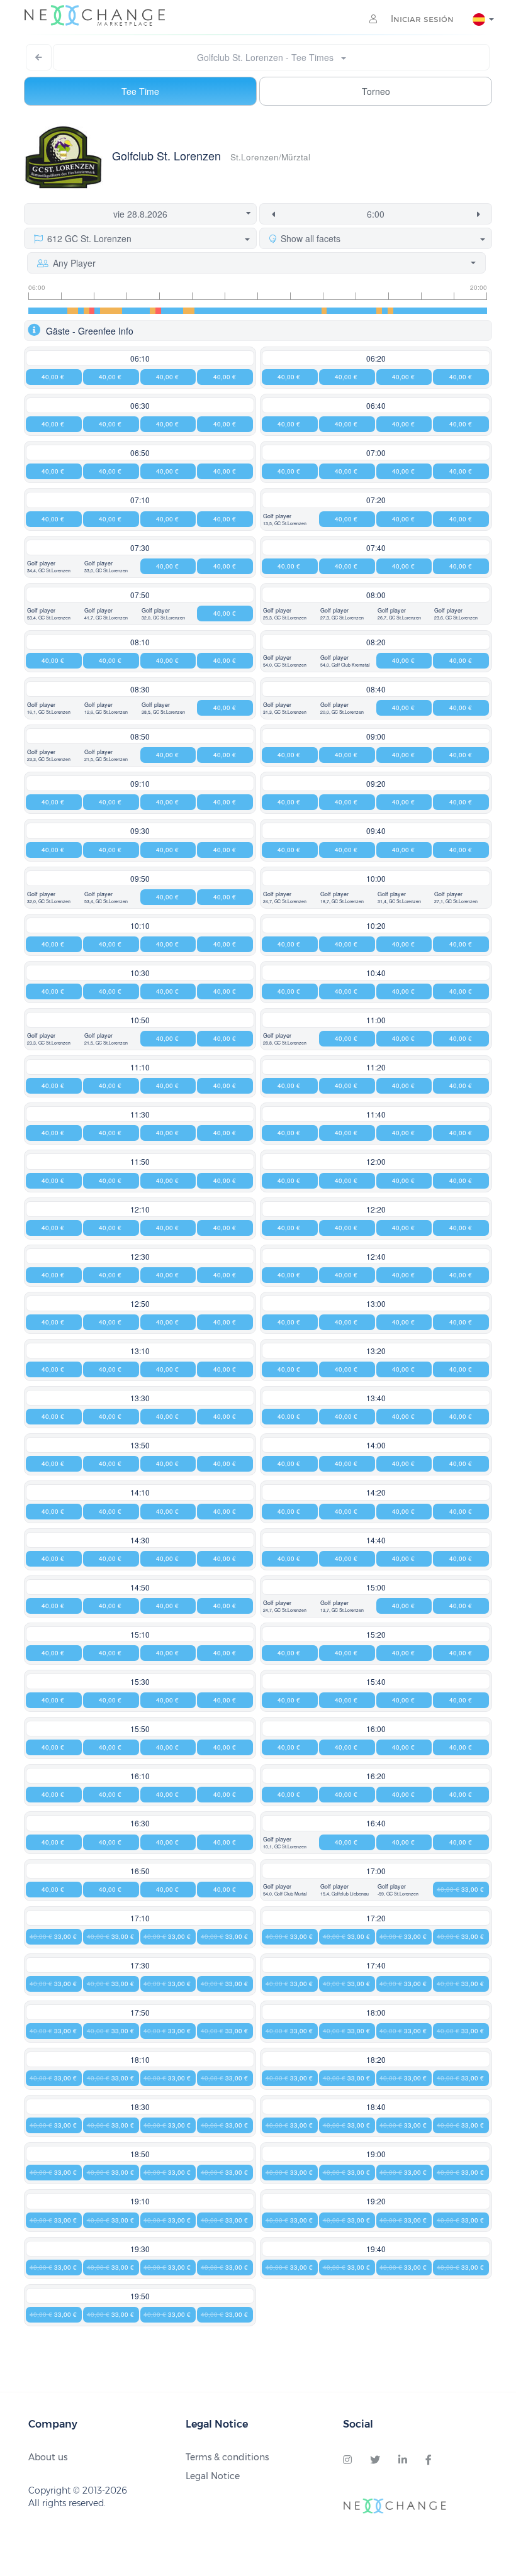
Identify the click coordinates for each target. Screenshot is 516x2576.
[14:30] (307, 311)
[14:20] (302, 311)
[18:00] (424, 311)
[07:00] (59, 311)
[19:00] (457, 311)
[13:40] (280, 311)
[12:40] (247, 311)
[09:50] (153, 311)
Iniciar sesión (421, 19)
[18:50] (451, 311)
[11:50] (219, 311)
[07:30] (75, 311)
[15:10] (329, 311)
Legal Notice (213, 2476)
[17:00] (390, 311)
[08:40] (114, 311)
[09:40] (148, 311)
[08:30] (109, 311)
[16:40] (379, 311)
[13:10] (263, 311)
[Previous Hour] (271, 214)
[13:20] (269, 311)
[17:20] (402, 311)
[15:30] (341, 311)
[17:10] (396, 311)
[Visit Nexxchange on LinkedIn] (403, 2460)
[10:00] (158, 311)
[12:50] (252, 311)
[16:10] (363, 311)
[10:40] (180, 311)
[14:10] (297, 311)
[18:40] (446, 311)
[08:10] (97, 311)
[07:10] (64, 311)
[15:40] (346, 311)
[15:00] (324, 311)
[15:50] (351, 311)
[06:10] (31, 311)
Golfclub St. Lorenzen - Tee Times (269, 57)
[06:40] (48, 311)
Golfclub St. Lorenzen (166, 155)
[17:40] (412, 311)
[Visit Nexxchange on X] (375, 2460)
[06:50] (53, 311)
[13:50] (285, 311)
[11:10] (197, 311)
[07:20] (70, 311)
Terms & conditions (227, 2457)
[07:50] (87, 311)
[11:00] (192, 311)
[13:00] (258, 311)
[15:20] (335, 311)
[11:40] (214, 311)
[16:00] (357, 311)
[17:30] (407, 311)
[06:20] (37, 311)
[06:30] (42, 311)
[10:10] (164, 311)
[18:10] (429, 311)
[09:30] (142, 311)
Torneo (376, 91)
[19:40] (479, 311)
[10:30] (175, 311)
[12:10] (230, 311)
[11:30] (208, 311)
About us (48, 2457)
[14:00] (291, 311)
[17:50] (418, 311)
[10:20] (170, 311)
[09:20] (136, 311)
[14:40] (313, 311)
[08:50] (120, 311)
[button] (258, 330)
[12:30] (241, 311)
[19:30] (474, 311)
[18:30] (440, 311)
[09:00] (125, 311)
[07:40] (81, 311)
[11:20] (202, 311)
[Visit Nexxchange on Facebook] (429, 2460)
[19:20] (468, 311)
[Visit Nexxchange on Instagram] (347, 2460)
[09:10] (131, 311)
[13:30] (275, 311)
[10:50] (186, 311)
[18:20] (435, 311)
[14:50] (319, 311)
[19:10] (462, 311)
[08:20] (103, 311)
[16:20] (368, 311)
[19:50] (484, 311)
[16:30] (374, 311)
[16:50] (385, 311)
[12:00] (225, 311)
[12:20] (236, 311)
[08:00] (92, 311)
